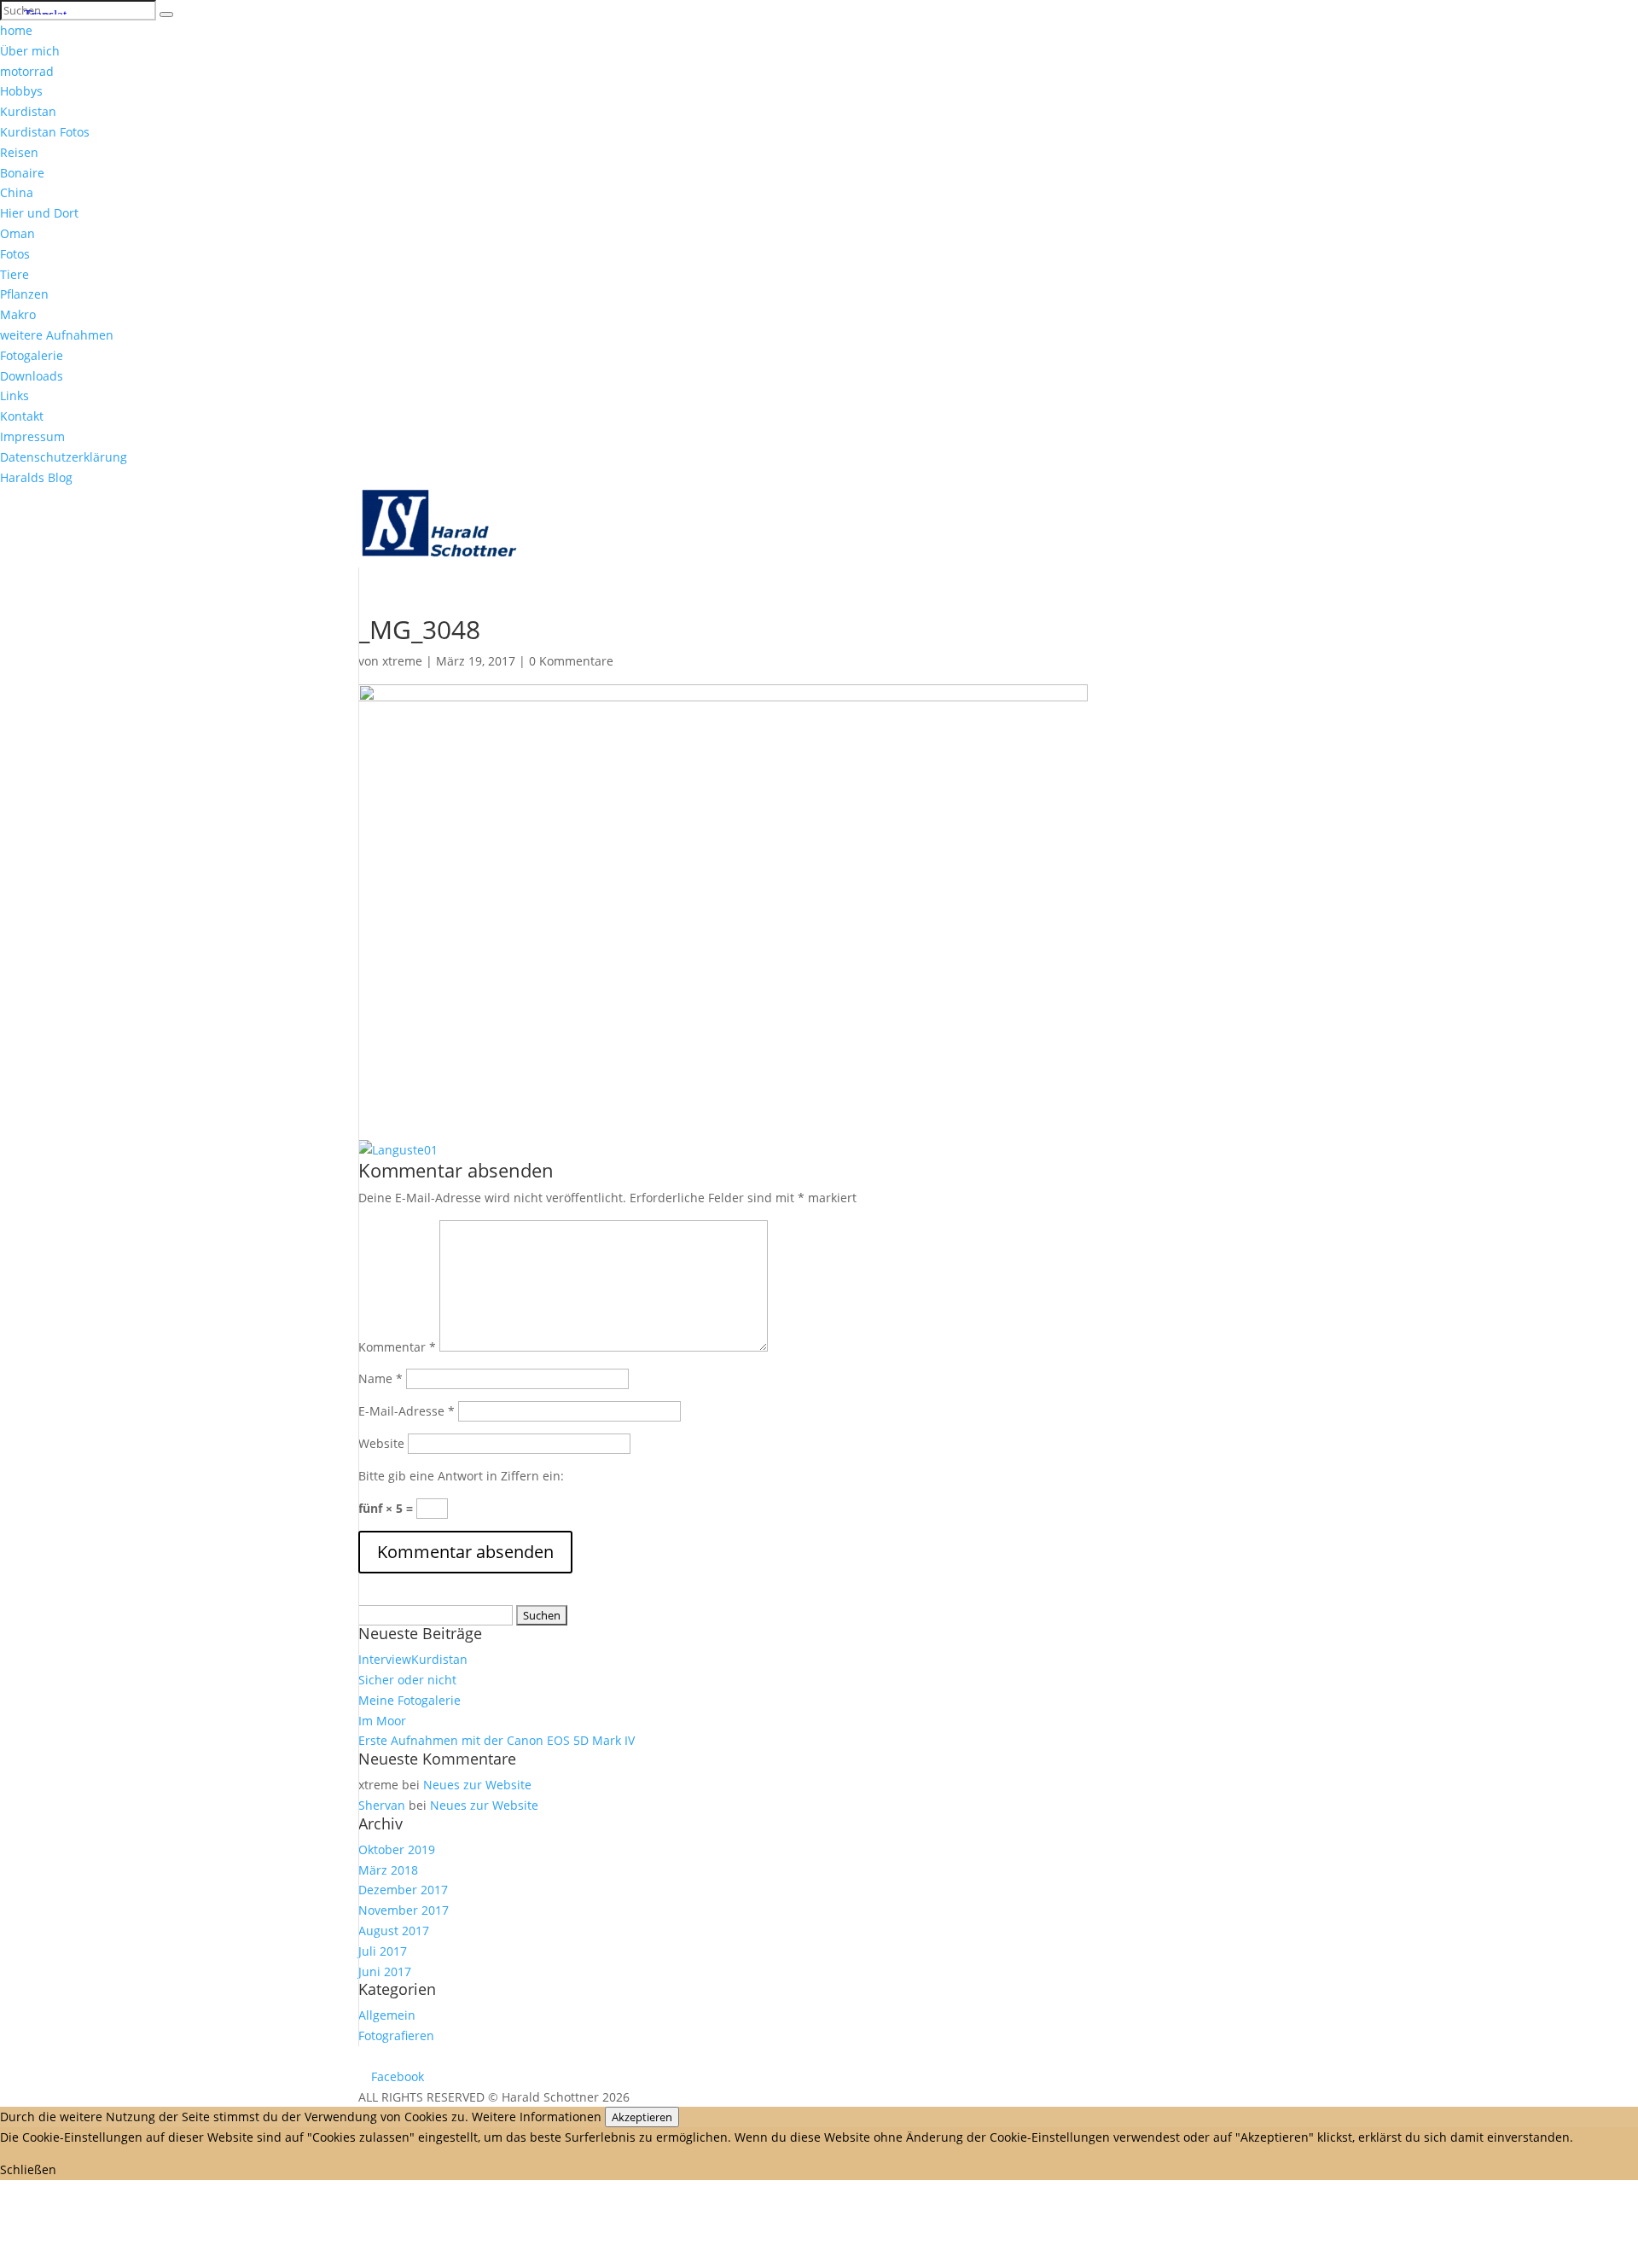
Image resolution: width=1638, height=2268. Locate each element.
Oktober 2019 (397, 1849)
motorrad (27, 71)
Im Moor (382, 1721)
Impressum (32, 436)
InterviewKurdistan (413, 1659)
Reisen (19, 152)
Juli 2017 (383, 1951)
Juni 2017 (385, 1971)
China (17, 192)
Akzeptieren (642, 2117)
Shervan (382, 1805)
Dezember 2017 (403, 1890)
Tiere (15, 274)
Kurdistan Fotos (45, 132)
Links (15, 395)
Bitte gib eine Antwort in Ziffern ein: (461, 1476)
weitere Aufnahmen (57, 335)
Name (380, 1378)
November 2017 (404, 1910)
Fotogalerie (32, 355)
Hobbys (21, 91)
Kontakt (22, 416)
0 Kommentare (571, 661)
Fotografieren (396, 2035)
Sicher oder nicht (407, 1680)
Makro (18, 314)
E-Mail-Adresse (407, 1411)
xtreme (402, 661)
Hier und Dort (39, 213)
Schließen (28, 2169)
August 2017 (394, 1931)
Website (381, 1443)
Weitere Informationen (537, 2117)
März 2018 (388, 1870)
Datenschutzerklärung (64, 457)
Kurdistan (28, 111)
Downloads (32, 376)
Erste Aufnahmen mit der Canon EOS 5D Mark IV (497, 1740)
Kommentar (397, 1347)
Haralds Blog (36, 477)
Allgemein (387, 2015)
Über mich (30, 51)
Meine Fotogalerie (409, 1700)
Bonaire (22, 173)
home (16, 30)
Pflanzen (24, 294)
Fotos (15, 254)
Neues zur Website (477, 1785)
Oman (17, 233)
